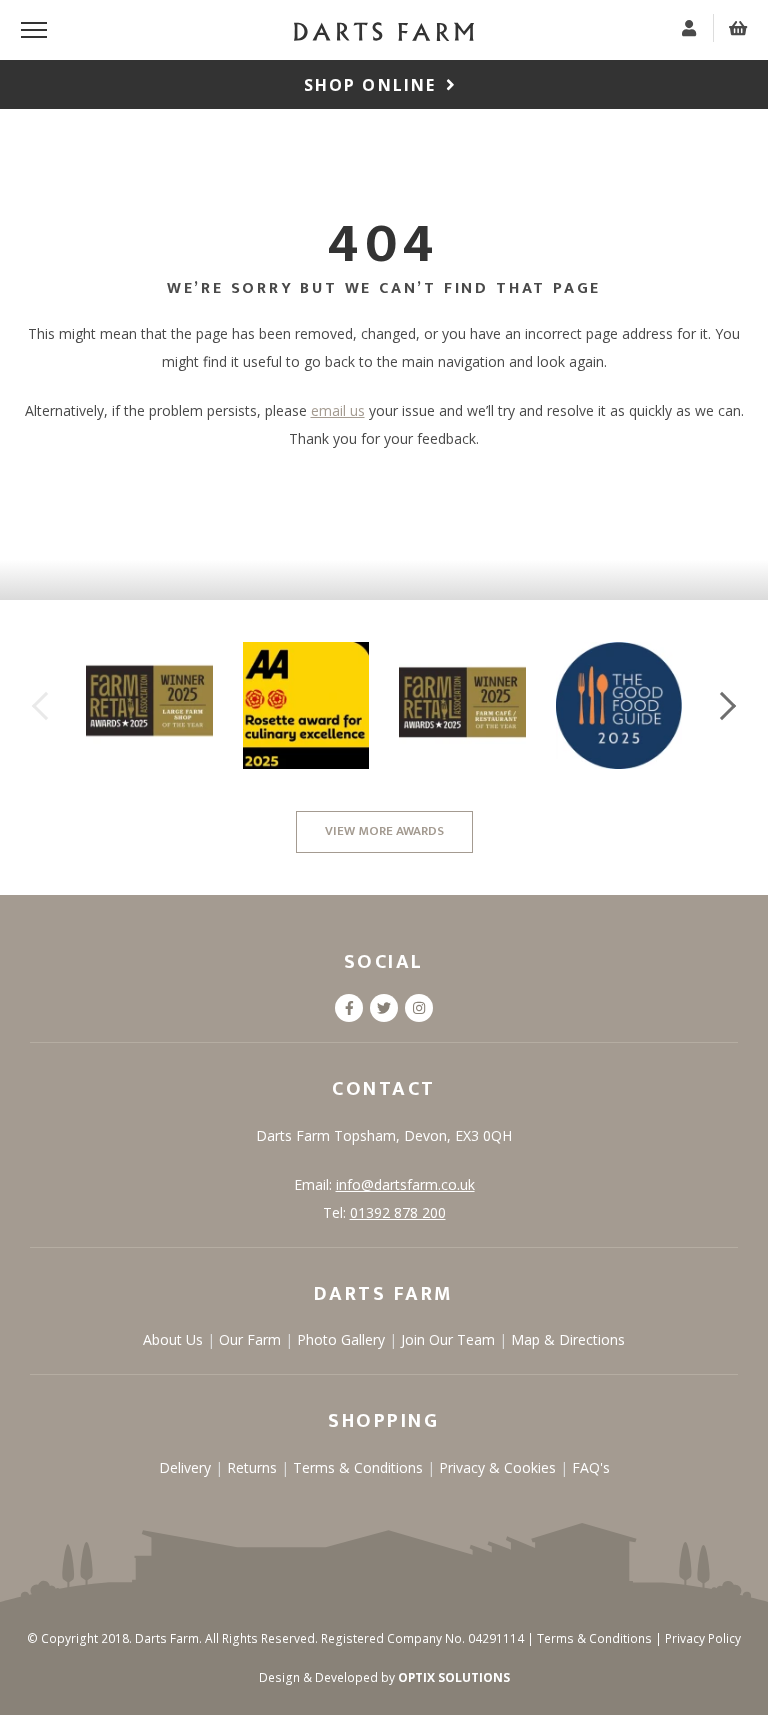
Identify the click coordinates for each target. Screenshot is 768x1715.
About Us (175, 1339)
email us (338, 410)
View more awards (384, 831)
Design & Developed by (384, 1677)
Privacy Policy (703, 1638)
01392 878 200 (398, 1212)
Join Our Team (450, 1339)
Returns (254, 1467)
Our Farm (252, 1339)
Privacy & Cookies (499, 1467)
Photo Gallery (343, 1339)
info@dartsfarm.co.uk (405, 1184)
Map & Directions (568, 1339)
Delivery (187, 1467)
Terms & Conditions (360, 1467)
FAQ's (591, 1467)
